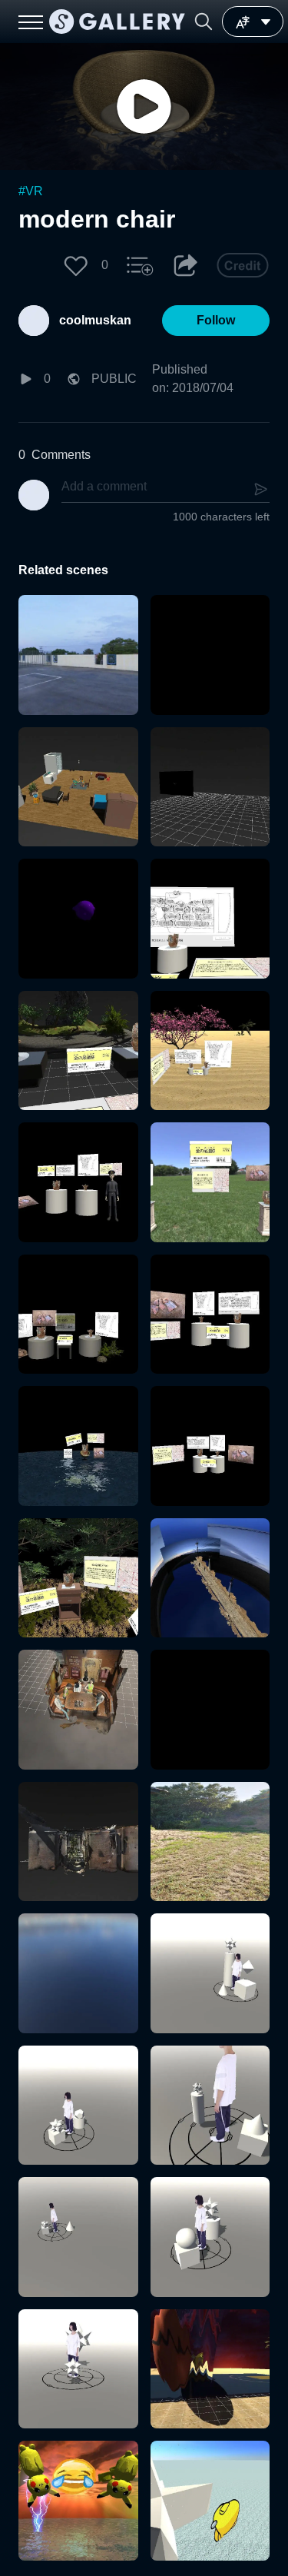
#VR (31, 191)
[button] (204, 22)
